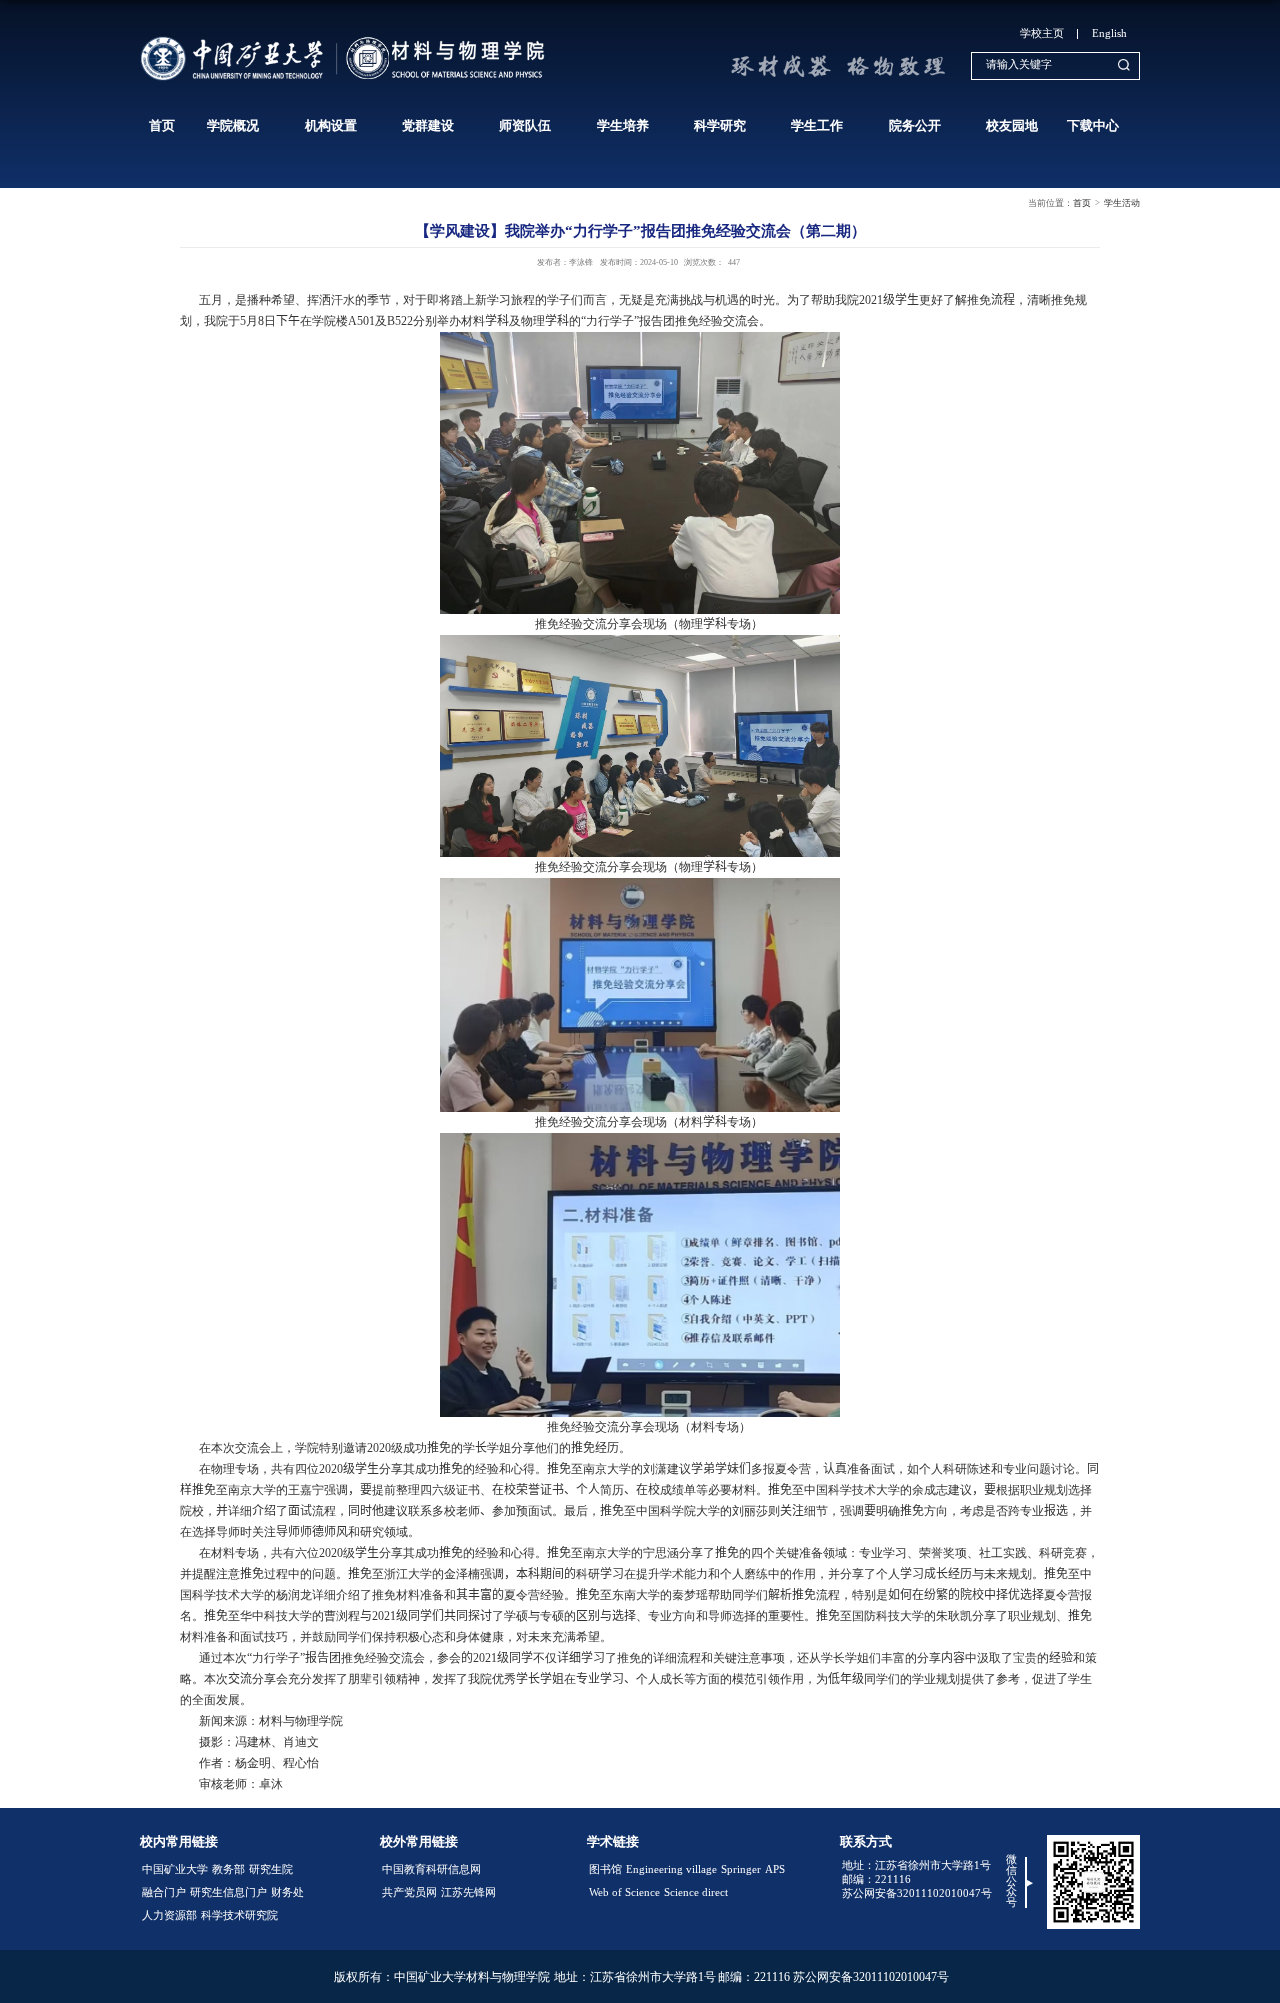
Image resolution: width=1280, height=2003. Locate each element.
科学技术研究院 (239, 1915)
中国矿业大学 (175, 1869)
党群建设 (428, 125)
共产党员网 (409, 1892)
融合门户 (164, 1892)
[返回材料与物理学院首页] (346, 40)
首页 (162, 125)
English (1109, 33)
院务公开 (915, 125)
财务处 (287, 1892)
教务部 (228, 1869)
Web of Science (624, 1892)
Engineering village (671, 1869)
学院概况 (233, 125)
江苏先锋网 (468, 1892)
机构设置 (331, 125)
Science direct (696, 1892)
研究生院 (271, 1869)
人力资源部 (169, 1915)
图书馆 (605, 1869)
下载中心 (1093, 125)
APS (775, 1869)
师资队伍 (525, 125)
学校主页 (1042, 33)
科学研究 (720, 125)
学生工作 (817, 125)
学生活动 (1122, 203)
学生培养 (623, 125)
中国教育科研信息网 (431, 1869)
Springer (741, 1869)
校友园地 (1012, 125)
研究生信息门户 (228, 1892)
